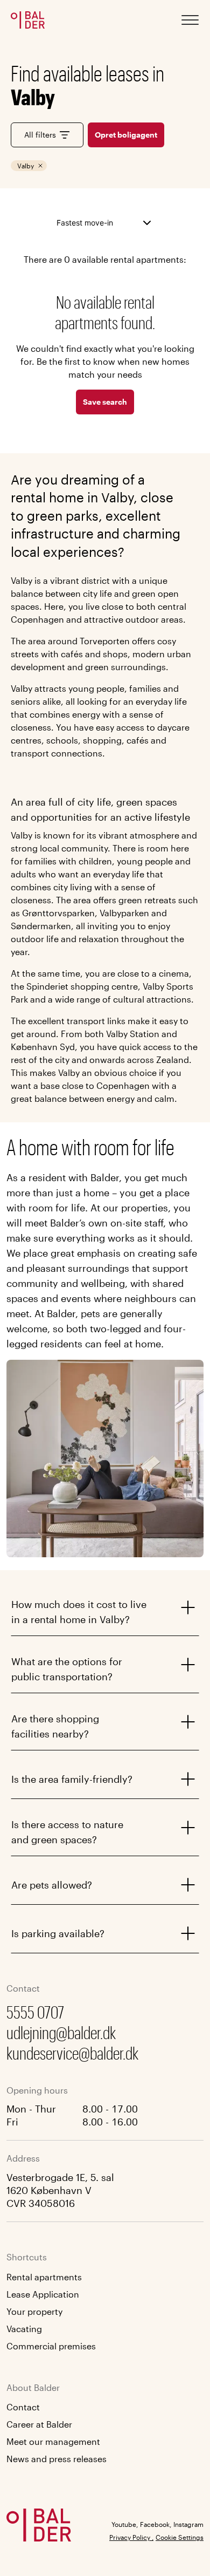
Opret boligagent (126, 135)
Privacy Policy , (131, 2537)
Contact (23, 2407)
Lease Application (43, 2294)
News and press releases (57, 2459)
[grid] (87, 166)
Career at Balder (39, 2424)
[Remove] (40, 166)
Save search (105, 402)
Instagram (188, 2524)
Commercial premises (51, 2346)
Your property (34, 2311)
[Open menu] (190, 20)
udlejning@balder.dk (61, 2032)
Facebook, (156, 2524)
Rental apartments (44, 2277)
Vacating (24, 2329)
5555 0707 (35, 2012)
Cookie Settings (180, 2537)
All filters (40, 135)
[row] (29, 166)
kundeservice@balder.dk (72, 2053)
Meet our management (53, 2441)
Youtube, (125, 2524)
